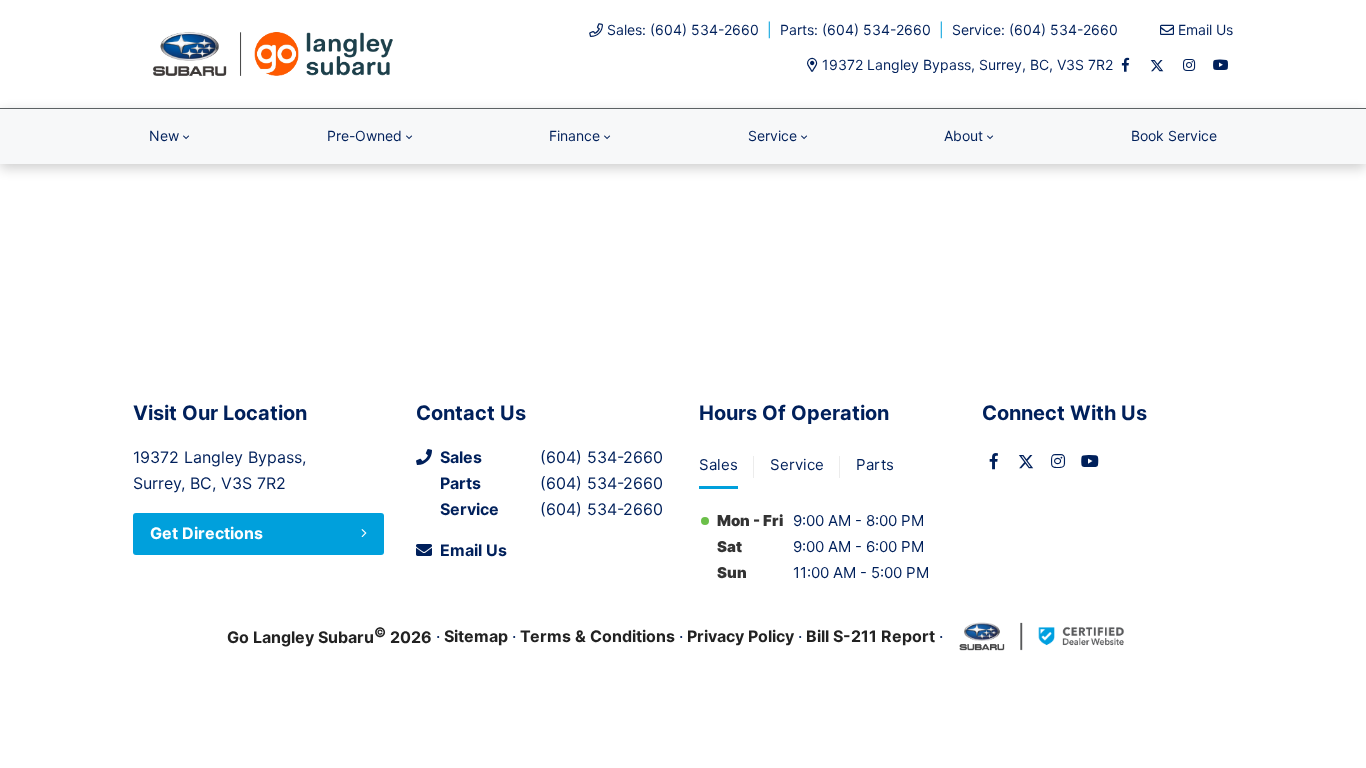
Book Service (1174, 135)
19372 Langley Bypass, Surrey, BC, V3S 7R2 (967, 64)
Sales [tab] (718, 464)
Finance (574, 135)
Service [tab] (797, 464)
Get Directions (206, 533)
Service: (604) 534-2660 (1035, 29)
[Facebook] (1125, 65)
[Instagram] (1189, 65)
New (164, 135)
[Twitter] (1157, 65)
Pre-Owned (364, 135)
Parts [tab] (875, 464)
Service (772, 135)
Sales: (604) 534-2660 (683, 29)
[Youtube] (1221, 65)
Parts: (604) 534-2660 (855, 29)
